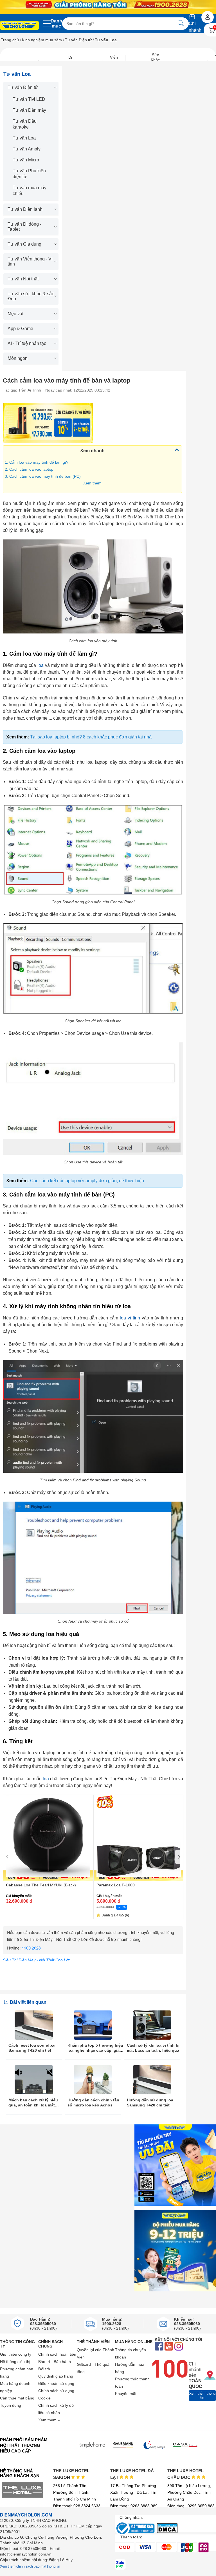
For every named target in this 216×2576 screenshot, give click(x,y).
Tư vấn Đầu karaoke (25, 124)
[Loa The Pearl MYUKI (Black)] (48, 1838)
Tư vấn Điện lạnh (25, 209)
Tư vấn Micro (26, 160)
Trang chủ (10, 40)
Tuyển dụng (11, 2405)
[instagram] (179, 2347)
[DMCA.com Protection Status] (167, 2532)
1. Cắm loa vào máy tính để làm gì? (37, 462)
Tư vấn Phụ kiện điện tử (29, 174)
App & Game (20, 329)
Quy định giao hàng (56, 2376)
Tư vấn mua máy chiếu (30, 191)
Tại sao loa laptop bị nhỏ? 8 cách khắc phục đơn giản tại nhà (91, 737)
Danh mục (56, 23)
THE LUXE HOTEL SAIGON (71, 2474)
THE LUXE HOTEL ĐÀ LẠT (132, 2474)
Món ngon (18, 358)
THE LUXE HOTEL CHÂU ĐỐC (185, 2474)
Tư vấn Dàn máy (29, 110)
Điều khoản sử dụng (56, 2383)
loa (40, 665)
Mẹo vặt (15, 314)
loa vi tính (130, 1318)
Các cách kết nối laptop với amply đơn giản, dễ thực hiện (87, 1181)
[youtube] (169, 2347)
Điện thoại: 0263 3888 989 (134, 2506)
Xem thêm (92, 483)
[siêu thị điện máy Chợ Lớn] (19, 26)
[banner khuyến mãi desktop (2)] (108, 4)
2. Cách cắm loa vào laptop (29, 469)
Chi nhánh (195, 27)
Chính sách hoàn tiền (57, 2354)
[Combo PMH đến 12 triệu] (175, 2251)
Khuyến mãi (126, 2394)
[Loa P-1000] (139, 1838)
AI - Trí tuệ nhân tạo (27, 343)
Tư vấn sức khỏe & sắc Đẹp (31, 296)
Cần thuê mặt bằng (17, 2398)
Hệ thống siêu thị (15, 2362)
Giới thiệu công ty (16, 2354)
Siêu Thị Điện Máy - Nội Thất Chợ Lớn (37, 1960)
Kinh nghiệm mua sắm (42, 40)
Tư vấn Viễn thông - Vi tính (30, 261)
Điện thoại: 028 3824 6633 (77, 2506)
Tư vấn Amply (27, 149)
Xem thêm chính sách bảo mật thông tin (30, 2566)
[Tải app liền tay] (175, 2165)
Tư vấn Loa (24, 138)
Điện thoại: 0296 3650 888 (191, 2506)
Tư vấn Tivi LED (29, 99)
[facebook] (159, 2347)
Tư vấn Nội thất (23, 279)
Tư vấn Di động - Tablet (24, 227)
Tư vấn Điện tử (78, 40)
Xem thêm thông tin (202, 2396)
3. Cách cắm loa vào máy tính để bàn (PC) (43, 476)
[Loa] (48, 423)
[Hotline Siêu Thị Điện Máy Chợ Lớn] (93, 1953)
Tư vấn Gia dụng (24, 244)
